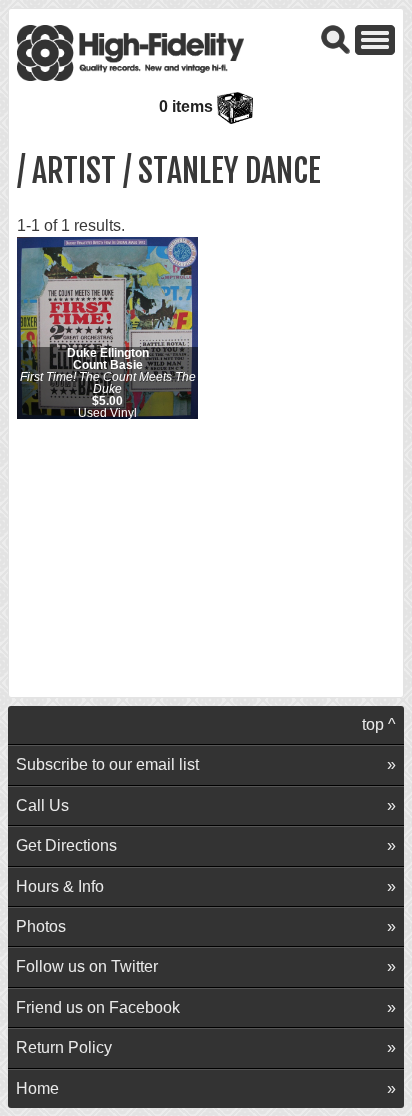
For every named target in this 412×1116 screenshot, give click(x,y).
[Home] (130, 51)
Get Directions (66, 845)
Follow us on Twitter (87, 966)
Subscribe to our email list (107, 764)
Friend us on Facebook (98, 1007)
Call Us (42, 805)
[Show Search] (336, 38)
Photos (41, 926)
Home (37, 1088)
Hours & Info (60, 886)
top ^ (379, 724)
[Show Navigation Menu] (375, 38)
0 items (188, 106)
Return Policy (64, 1047)
